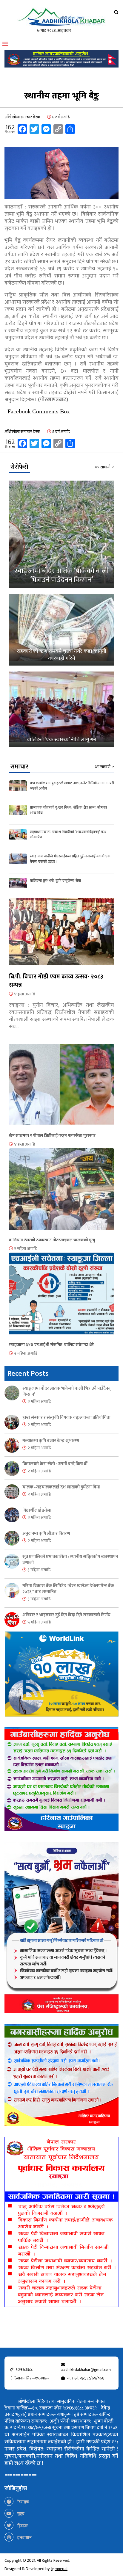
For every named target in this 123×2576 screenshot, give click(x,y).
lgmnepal (59, 2569)
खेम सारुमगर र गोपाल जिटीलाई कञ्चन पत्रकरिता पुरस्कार (52, 1136)
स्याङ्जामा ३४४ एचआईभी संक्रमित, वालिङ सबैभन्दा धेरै (51, 1345)
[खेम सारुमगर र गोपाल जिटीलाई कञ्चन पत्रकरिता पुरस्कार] (61, 1088)
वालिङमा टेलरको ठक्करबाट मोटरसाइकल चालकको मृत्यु (52, 1240)
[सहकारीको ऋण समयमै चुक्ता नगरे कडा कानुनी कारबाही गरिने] (61, 630)
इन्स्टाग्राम (24, 2537)
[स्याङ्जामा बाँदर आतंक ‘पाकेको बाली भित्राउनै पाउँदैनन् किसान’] (61, 534)
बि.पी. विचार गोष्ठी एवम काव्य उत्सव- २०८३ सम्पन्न (56, 981)
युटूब (20, 2514)
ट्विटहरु (22, 2526)
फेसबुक (23, 2502)
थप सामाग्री (103, 467)
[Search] (116, 12)
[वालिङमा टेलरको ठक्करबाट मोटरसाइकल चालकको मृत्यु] (61, 1192)
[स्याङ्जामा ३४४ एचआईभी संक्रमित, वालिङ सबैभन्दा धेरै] (61, 1297)
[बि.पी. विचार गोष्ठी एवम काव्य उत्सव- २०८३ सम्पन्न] (61, 935)
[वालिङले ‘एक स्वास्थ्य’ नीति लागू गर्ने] (61, 709)
